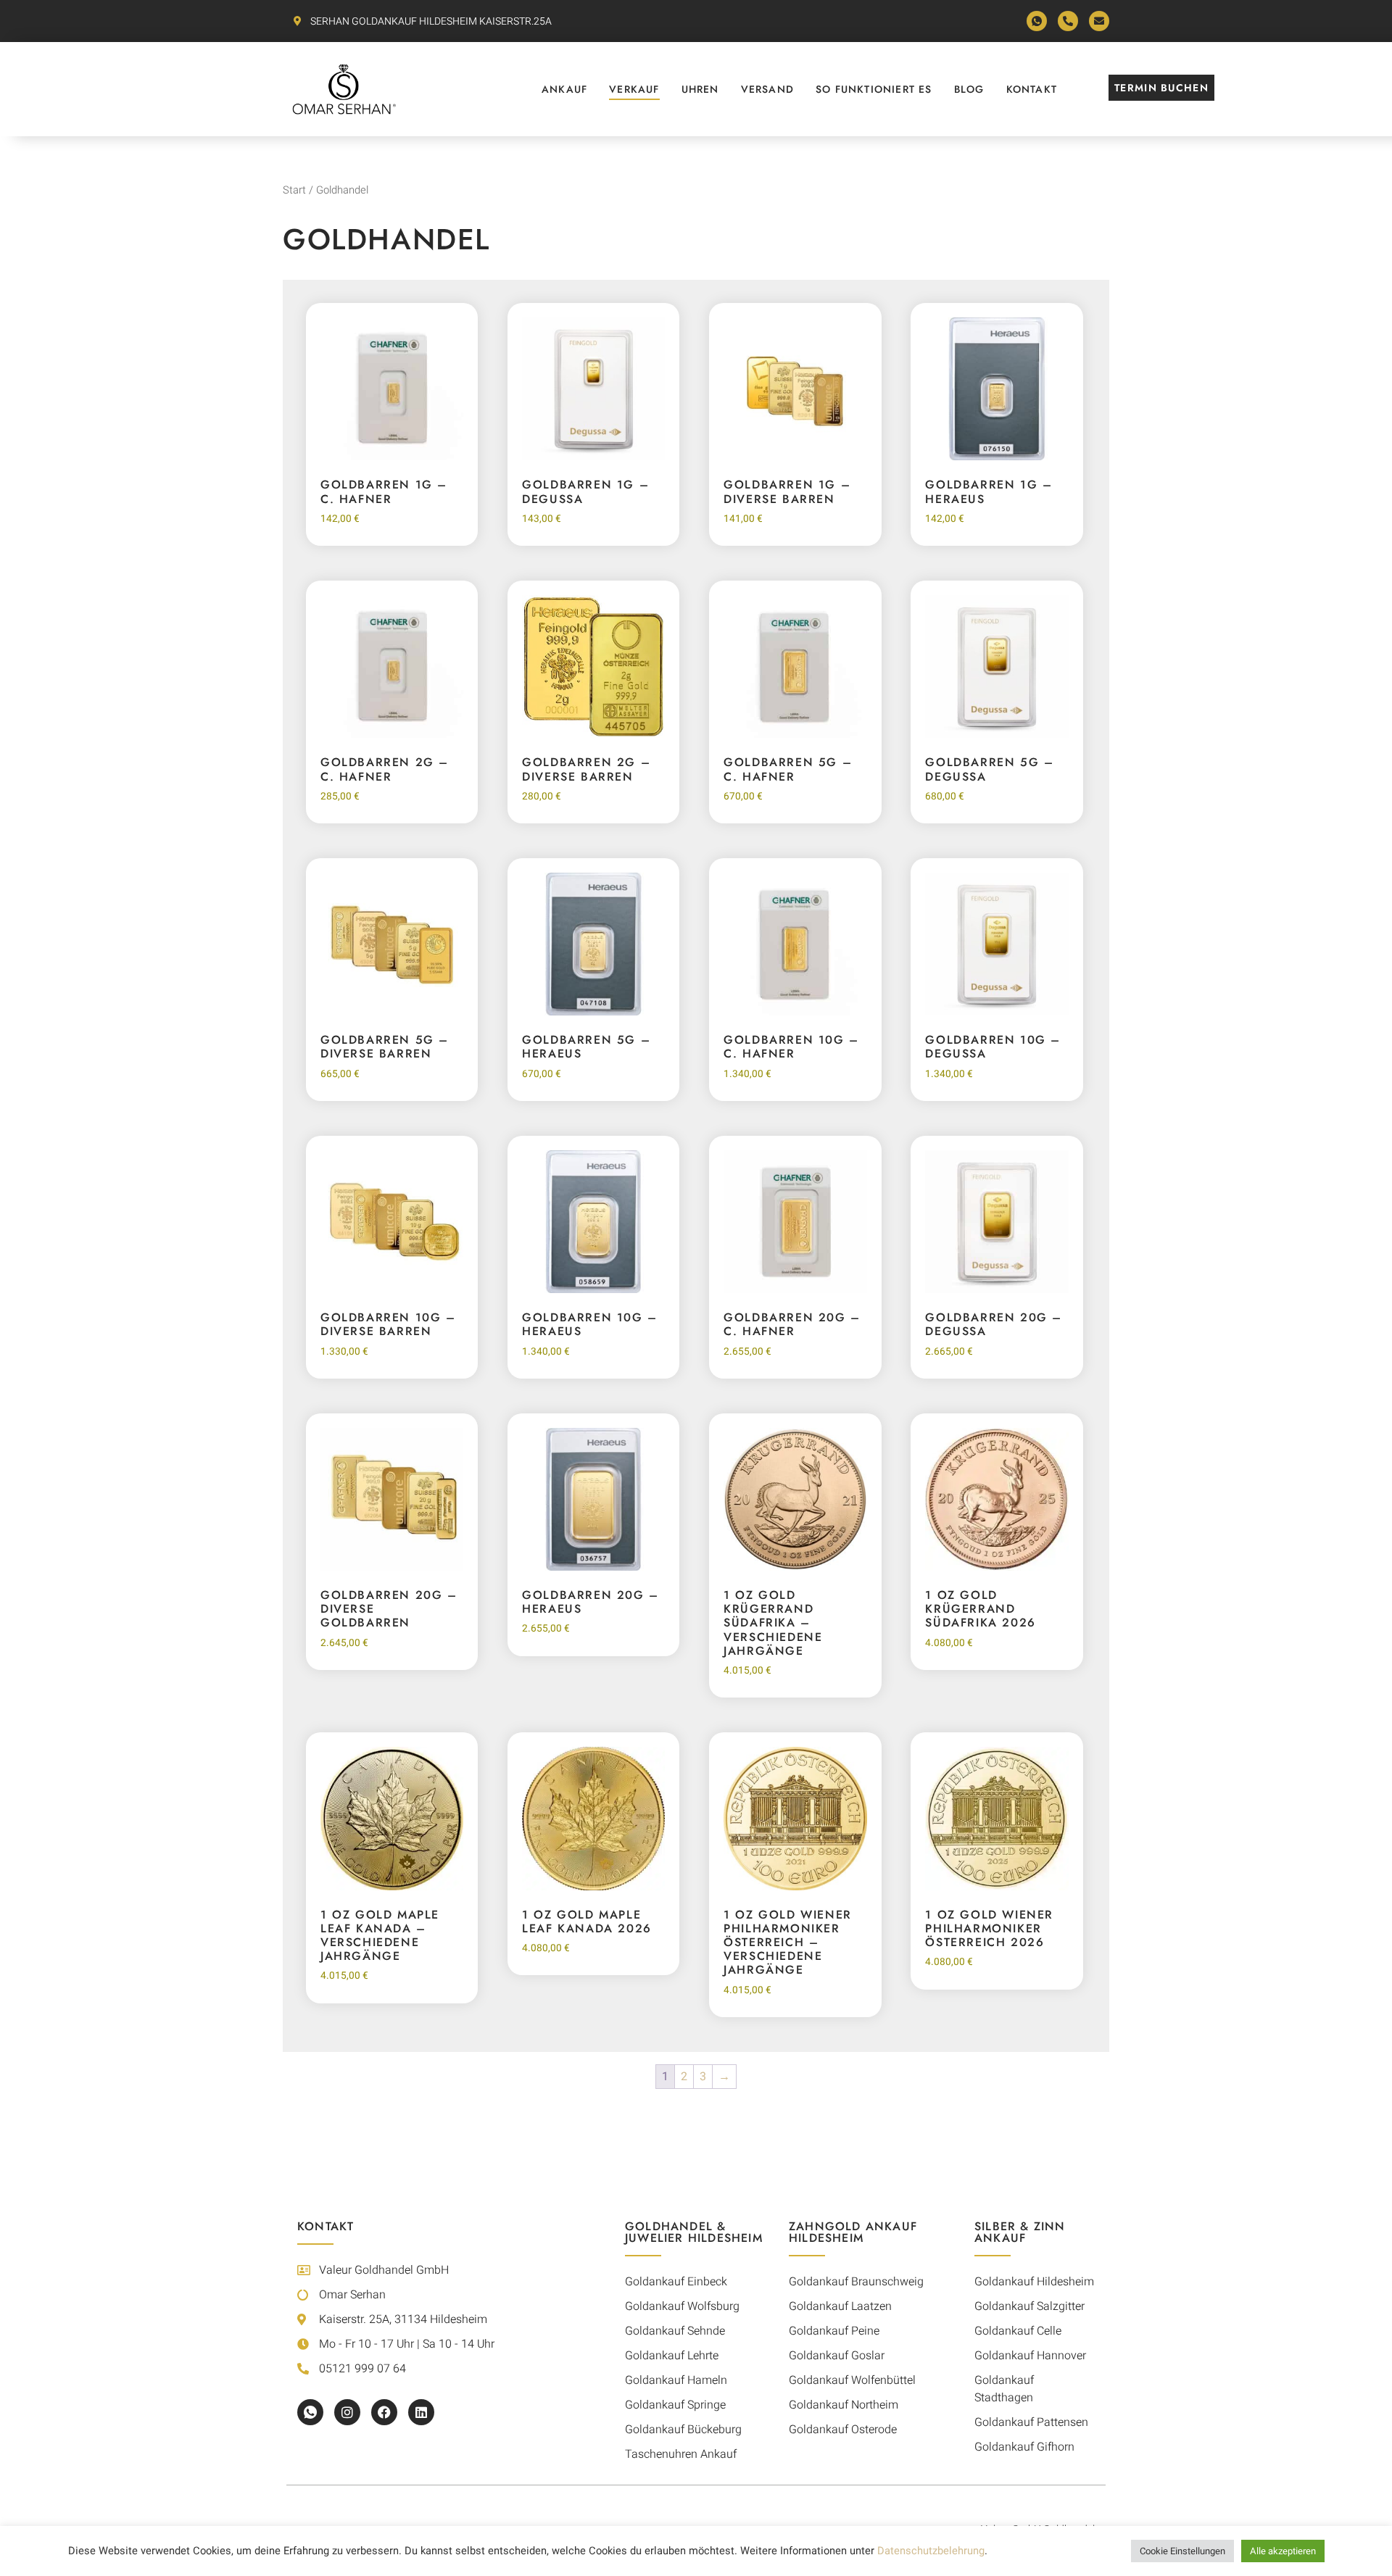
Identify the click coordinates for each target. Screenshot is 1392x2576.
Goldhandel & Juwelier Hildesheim (694, 2232)
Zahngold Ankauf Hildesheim (853, 2232)
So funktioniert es (874, 89)
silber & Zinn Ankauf (1020, 2232)
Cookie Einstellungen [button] (1182, 2551)
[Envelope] (1099, 21)
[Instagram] (347, 2412)
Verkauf (634, 89)
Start (294, 190)
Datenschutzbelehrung (931, 2551)
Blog (969, 89)
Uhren (700, 89)
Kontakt (1032, 89)
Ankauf (564, 89)
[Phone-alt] (1068, 21)
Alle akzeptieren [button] (1283, 2551)
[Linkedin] (421, 2412)
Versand (767, 89)
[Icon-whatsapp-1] (1037, 21)
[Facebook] (384, 2412)
